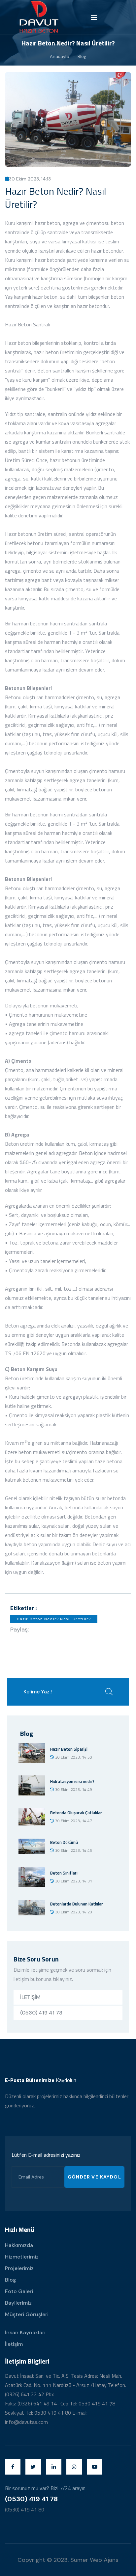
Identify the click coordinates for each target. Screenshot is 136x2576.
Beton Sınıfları (64, 1873)
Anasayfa (60, 56)
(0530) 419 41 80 (25, 2509)
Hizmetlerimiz (22, 2257)
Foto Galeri (19, 2291)
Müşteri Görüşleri (27, 2314)
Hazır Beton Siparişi (69, 1749)
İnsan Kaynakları (25, 2332)
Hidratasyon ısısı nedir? (72, 1781)
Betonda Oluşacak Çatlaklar (76, 1813)
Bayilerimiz (18, 2303)
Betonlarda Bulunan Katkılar (77, 1904)
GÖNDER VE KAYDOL (94, 2177)
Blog (82, 56)
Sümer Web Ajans (94, 2560)
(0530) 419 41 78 (41, 2013)
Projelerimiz (19, 2268)
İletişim (14, 2344)
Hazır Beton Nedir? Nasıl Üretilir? (54, 1619)
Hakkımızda (19, 2245)
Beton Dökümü (64, 1842)
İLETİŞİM (30, 1997)
